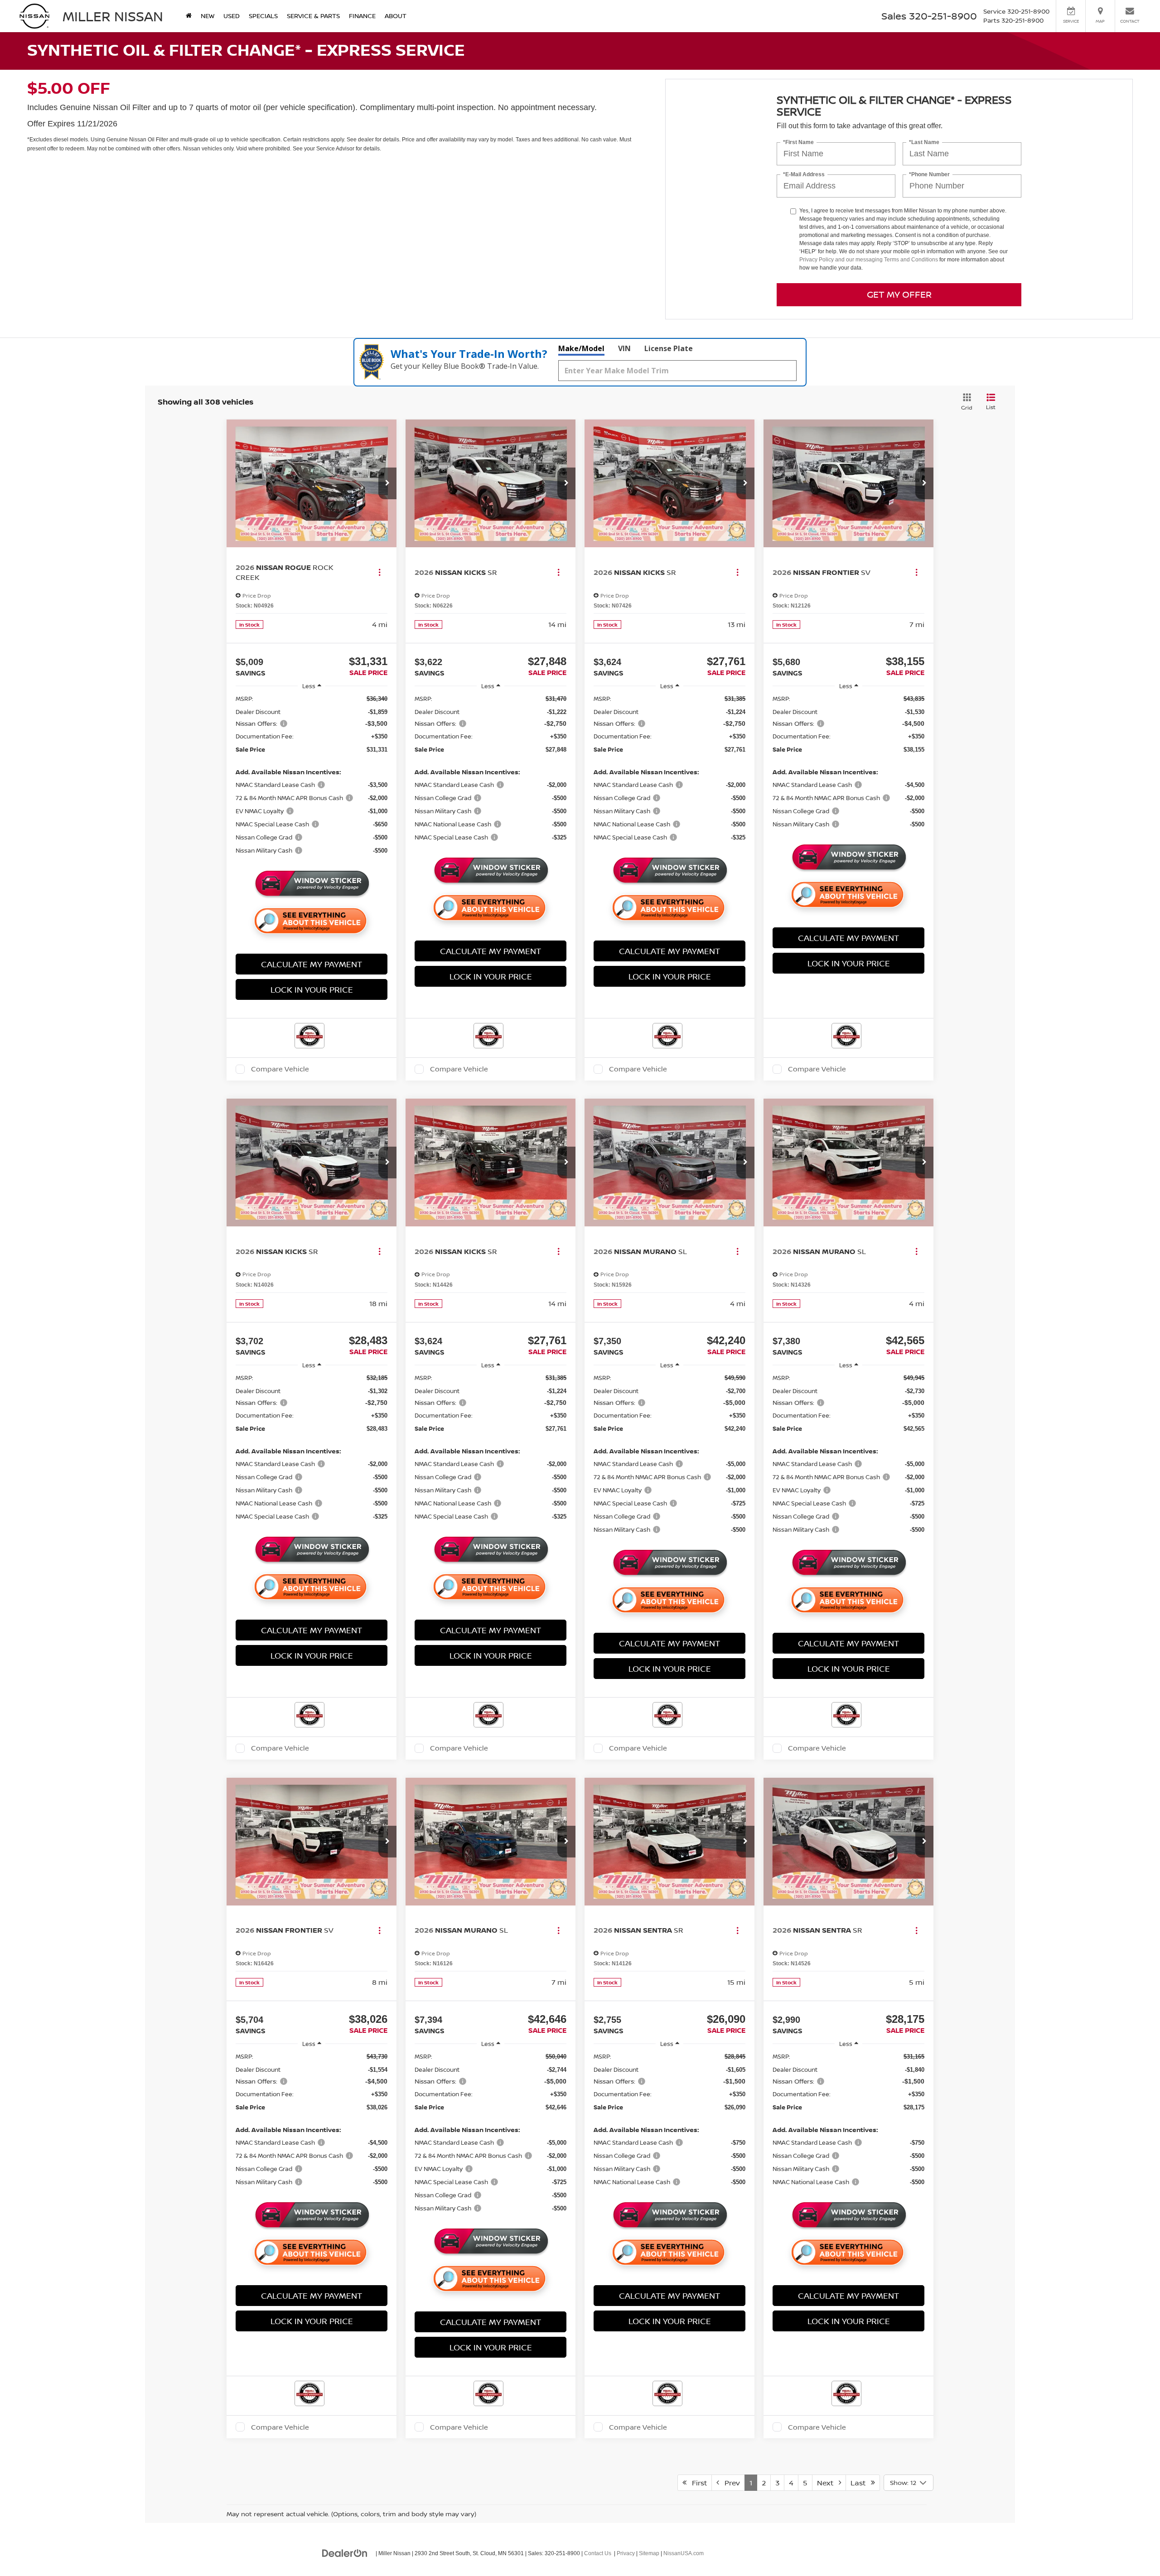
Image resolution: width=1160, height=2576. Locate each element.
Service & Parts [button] (313, 16)
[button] (387, 483)
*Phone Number (929, 175)
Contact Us (598, 2553)
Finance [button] (362, 16)
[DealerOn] (345, 2553)
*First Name (798, 142)
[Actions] (379, 572)
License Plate (669, 348)
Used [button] (232, 16)
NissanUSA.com (684, 2553)
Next (828, 2483)
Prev (730, 2483)
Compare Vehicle (280, 1069)
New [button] (208, 16)
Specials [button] (263, 16)
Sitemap (649, 2553)
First (697, 2483)
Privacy (626, 2553)
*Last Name (924, 142)
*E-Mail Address (804, 175)
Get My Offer (899, 294)
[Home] (189, 16)
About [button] (396, 16)
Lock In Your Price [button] (312, 989)
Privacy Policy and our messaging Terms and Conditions (869, 260)
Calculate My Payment (312, 964)
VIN (624, 348)
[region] (312, 779)
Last (861, 2483)
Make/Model (581, 348)
